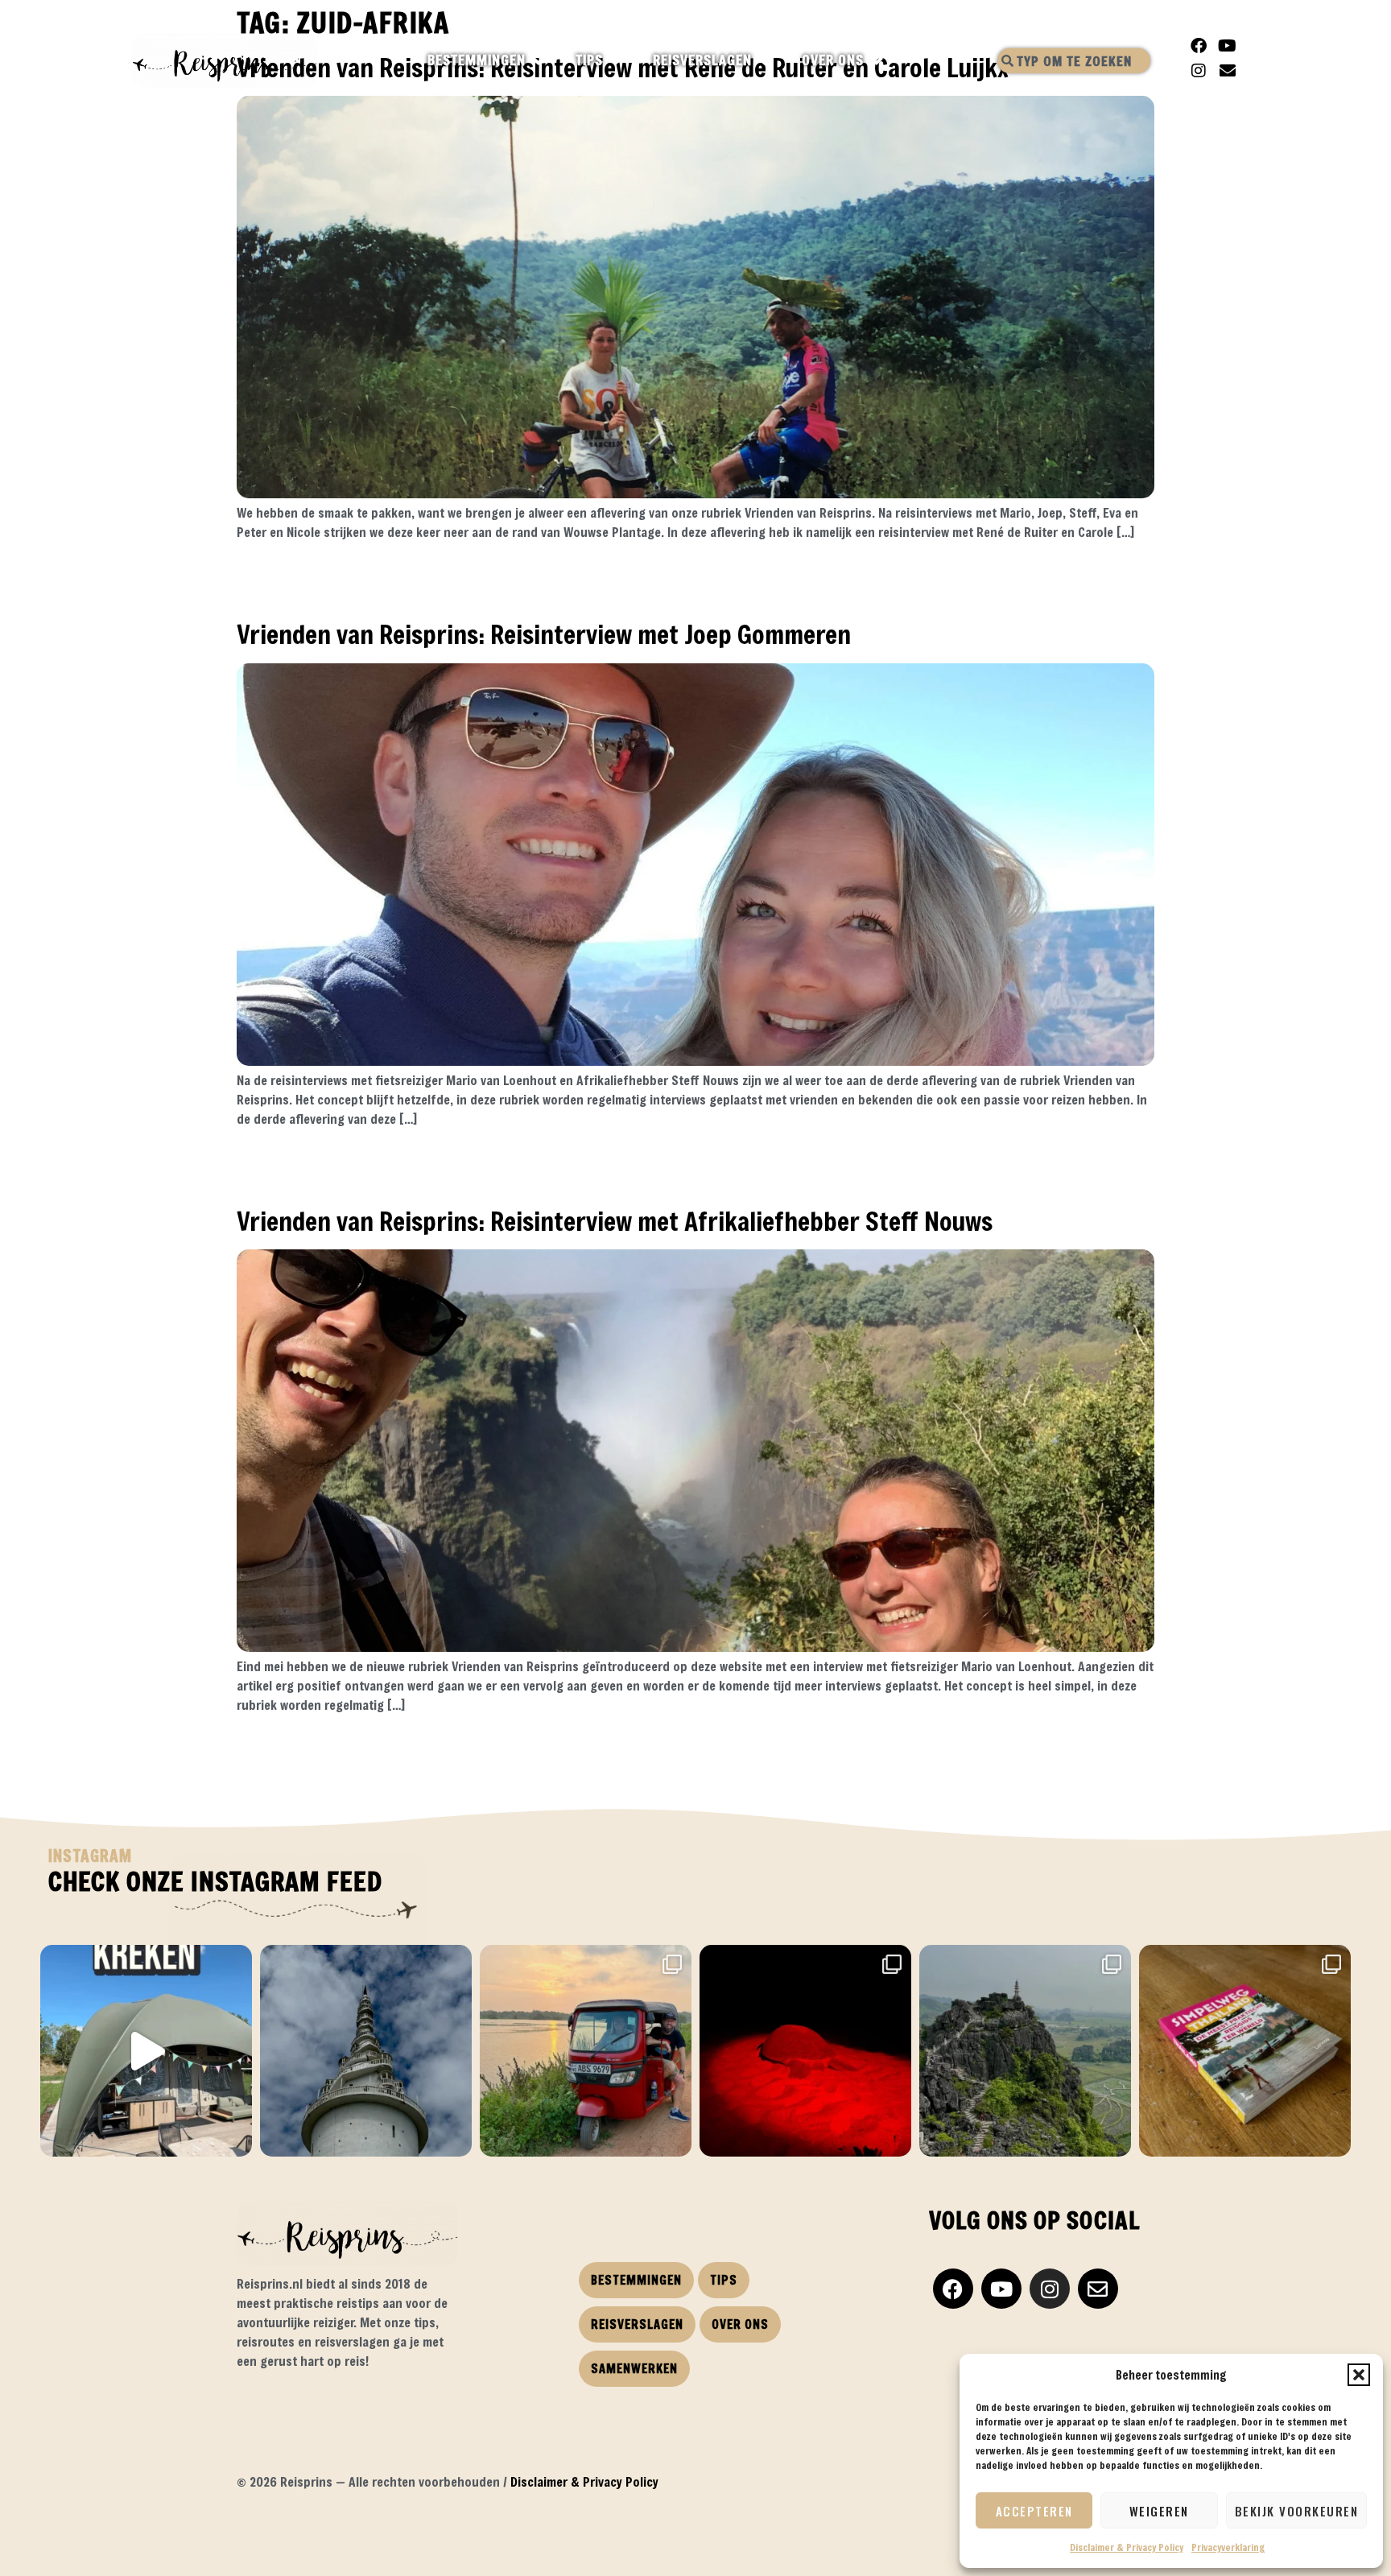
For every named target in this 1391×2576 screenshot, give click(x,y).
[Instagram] (1199, 71)
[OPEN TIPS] (617, 60)
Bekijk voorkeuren (1297, 2511)
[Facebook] (1199, 46)
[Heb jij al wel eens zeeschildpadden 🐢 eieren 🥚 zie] (805, 2051)
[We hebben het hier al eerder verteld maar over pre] (586, 2051)
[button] (1359, 2375)
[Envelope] (1228, 71)
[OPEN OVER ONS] (878, 60)
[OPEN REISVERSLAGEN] (766, 60)
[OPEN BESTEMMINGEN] (540, 60)
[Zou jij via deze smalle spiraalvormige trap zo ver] (366, 2051)
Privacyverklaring (1228, 2547)
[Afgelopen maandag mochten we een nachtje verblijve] (146, 2051)
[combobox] (1074, 61)
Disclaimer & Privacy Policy (1127, 2547)
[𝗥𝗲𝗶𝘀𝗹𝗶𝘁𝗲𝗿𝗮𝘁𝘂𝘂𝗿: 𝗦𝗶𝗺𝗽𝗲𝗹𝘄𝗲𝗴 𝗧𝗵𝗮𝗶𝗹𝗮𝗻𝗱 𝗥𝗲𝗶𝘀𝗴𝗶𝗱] (1245, 2051)
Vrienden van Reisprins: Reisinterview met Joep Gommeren (544, 634)
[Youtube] (1228, 46)
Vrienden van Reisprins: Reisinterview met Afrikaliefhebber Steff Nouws (615, 1221)
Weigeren (1159, 2511)
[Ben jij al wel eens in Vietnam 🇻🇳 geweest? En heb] (1025, 2051)
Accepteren (1034, 2511)
